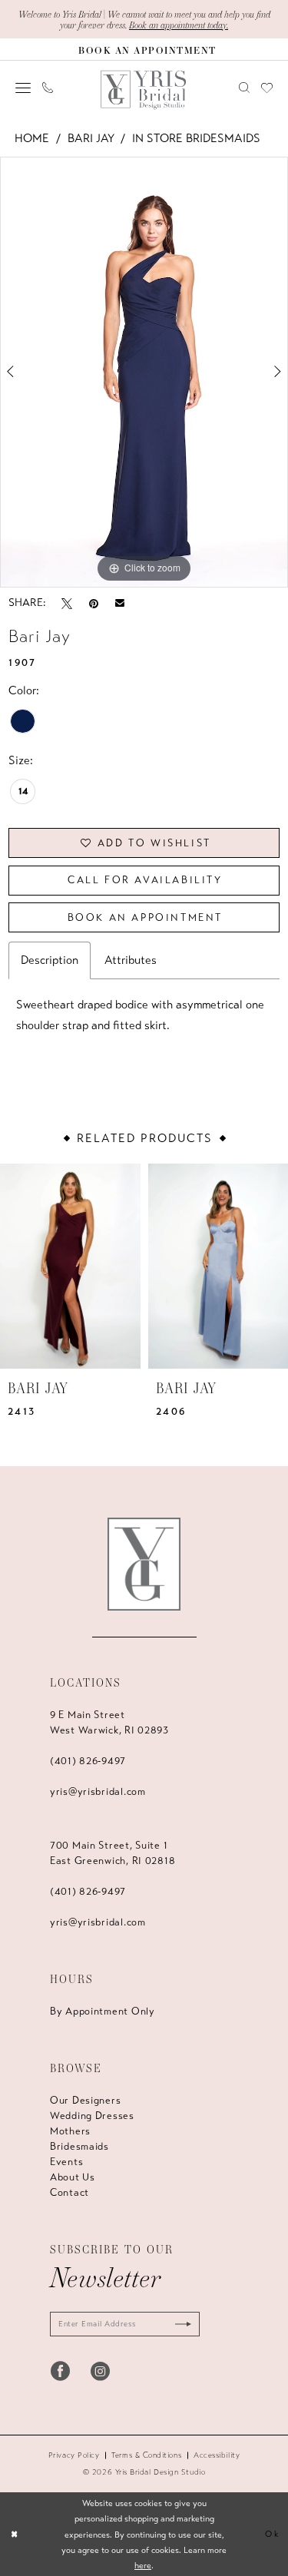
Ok (272, 2534)
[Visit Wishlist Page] (267, 88)
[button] (23, 88)
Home (32, 138)
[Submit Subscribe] (180, 2324)
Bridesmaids (79, 2147)
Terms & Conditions (146, 2455)
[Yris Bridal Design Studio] (144, 1564)
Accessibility (217, 2455)
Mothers (70, 2131)
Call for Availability (145, 880)
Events (66, 2162)
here (143, 2565)
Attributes (131, 960)
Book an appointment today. (179, 25)
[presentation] (70, 1266)
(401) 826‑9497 (88, 1761)
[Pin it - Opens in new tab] (94, 603)
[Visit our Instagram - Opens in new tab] (100, 2371)
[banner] (144, 90)
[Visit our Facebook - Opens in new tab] (60, 2371)
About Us (73, 2177)
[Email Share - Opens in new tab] (120, 603)
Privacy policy (74, 2455)
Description (50, 960)
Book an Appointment (145, 918)
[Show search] (245, 88)
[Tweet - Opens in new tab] (67, 603)
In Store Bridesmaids (196, 138)
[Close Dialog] (14, 2534)
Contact (70, 2193)
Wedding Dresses (92, 2116)
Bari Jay (91, 138)
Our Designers (85, 2101)
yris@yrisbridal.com (98, 1792)
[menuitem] (23, 88)
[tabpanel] (144, 372)
